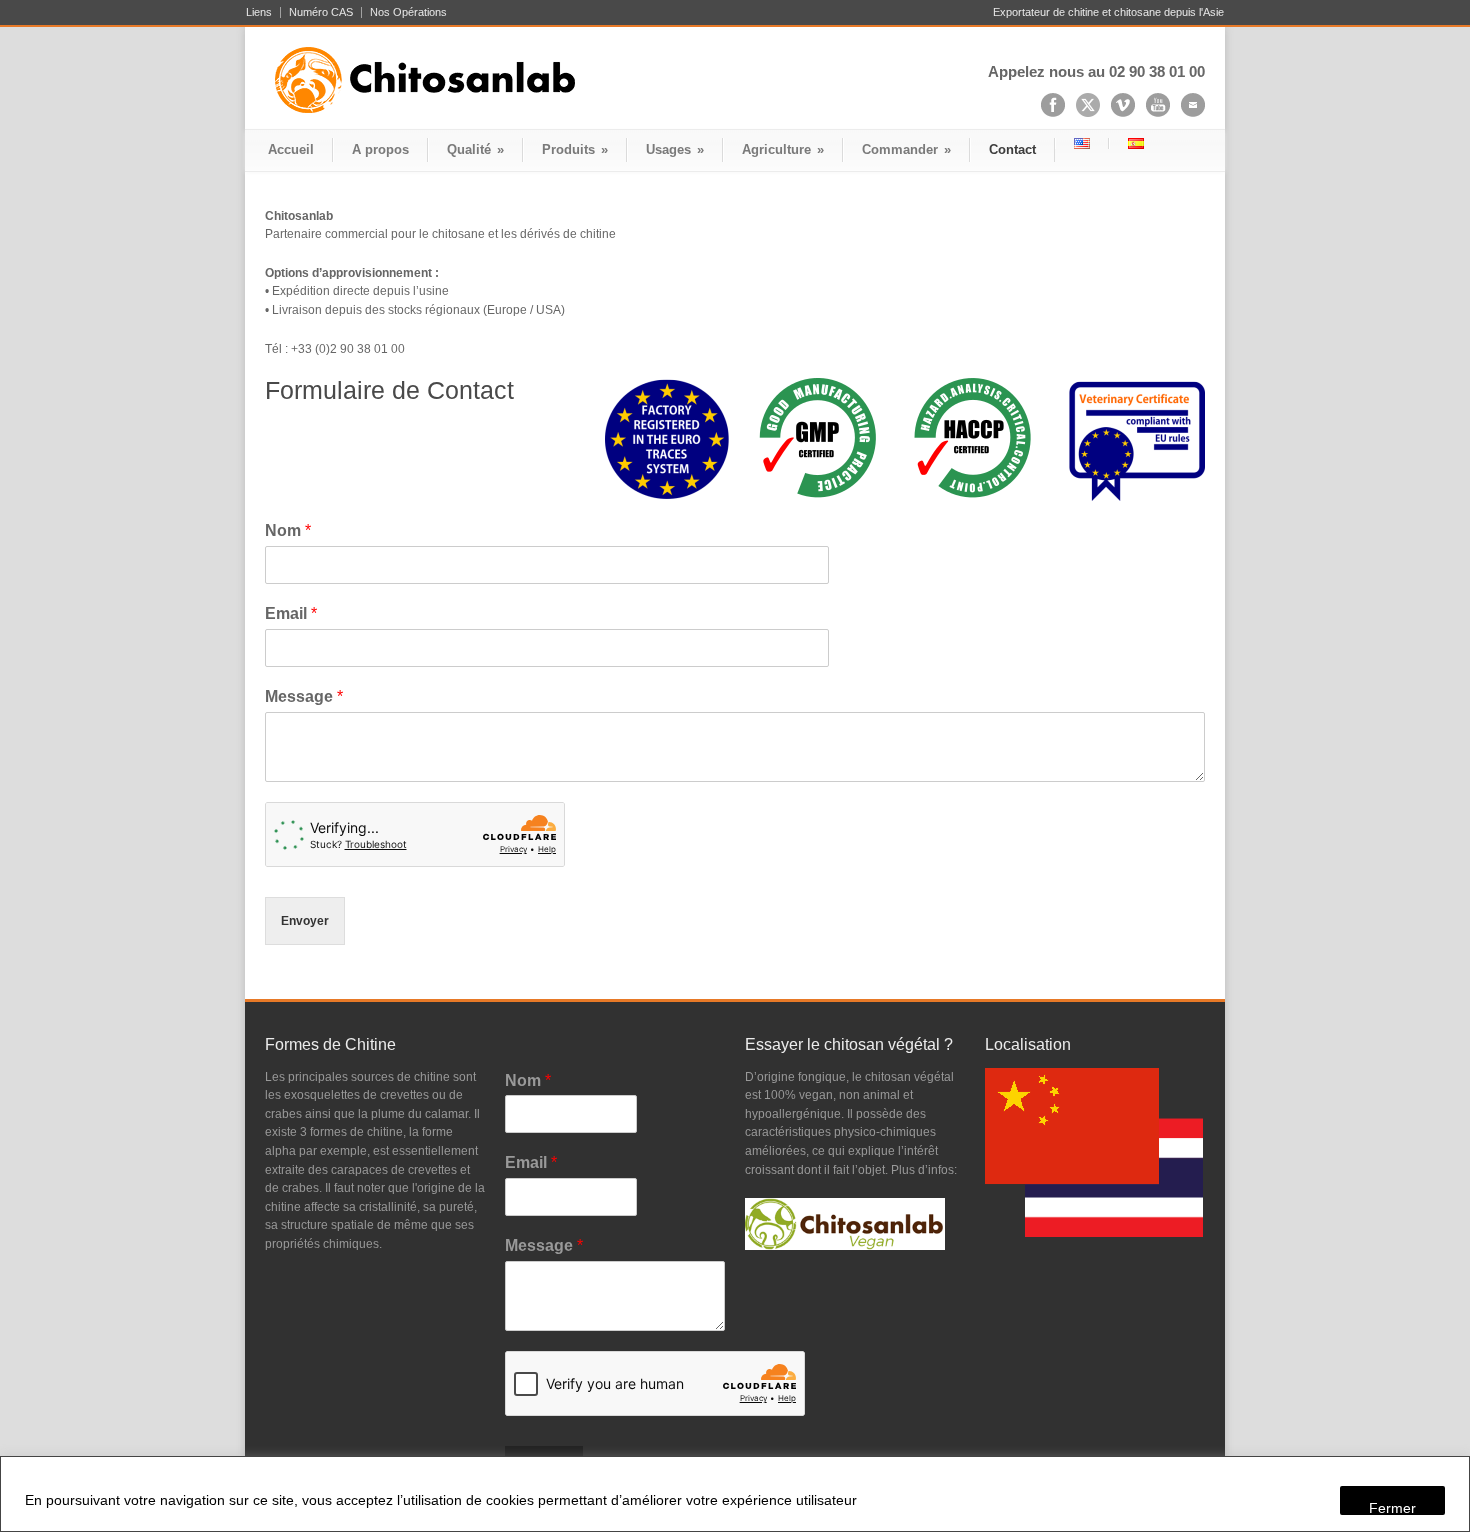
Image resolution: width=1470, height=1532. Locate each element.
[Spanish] (1135, 143)
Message (304, 696)
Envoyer (305, 921)
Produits (575, 149)
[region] (735, 1494)
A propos (380, 149)
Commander (906, 149)
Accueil (291, 149)
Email (291, 613)
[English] (1082, 143)
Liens (259, 12)
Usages (675, 149)
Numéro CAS (321, 12)
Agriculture (783, 149)
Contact (1012, 149)
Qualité (475, 149)
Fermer (1392, 1507)
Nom (288, 530)
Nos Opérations (408, 12)
